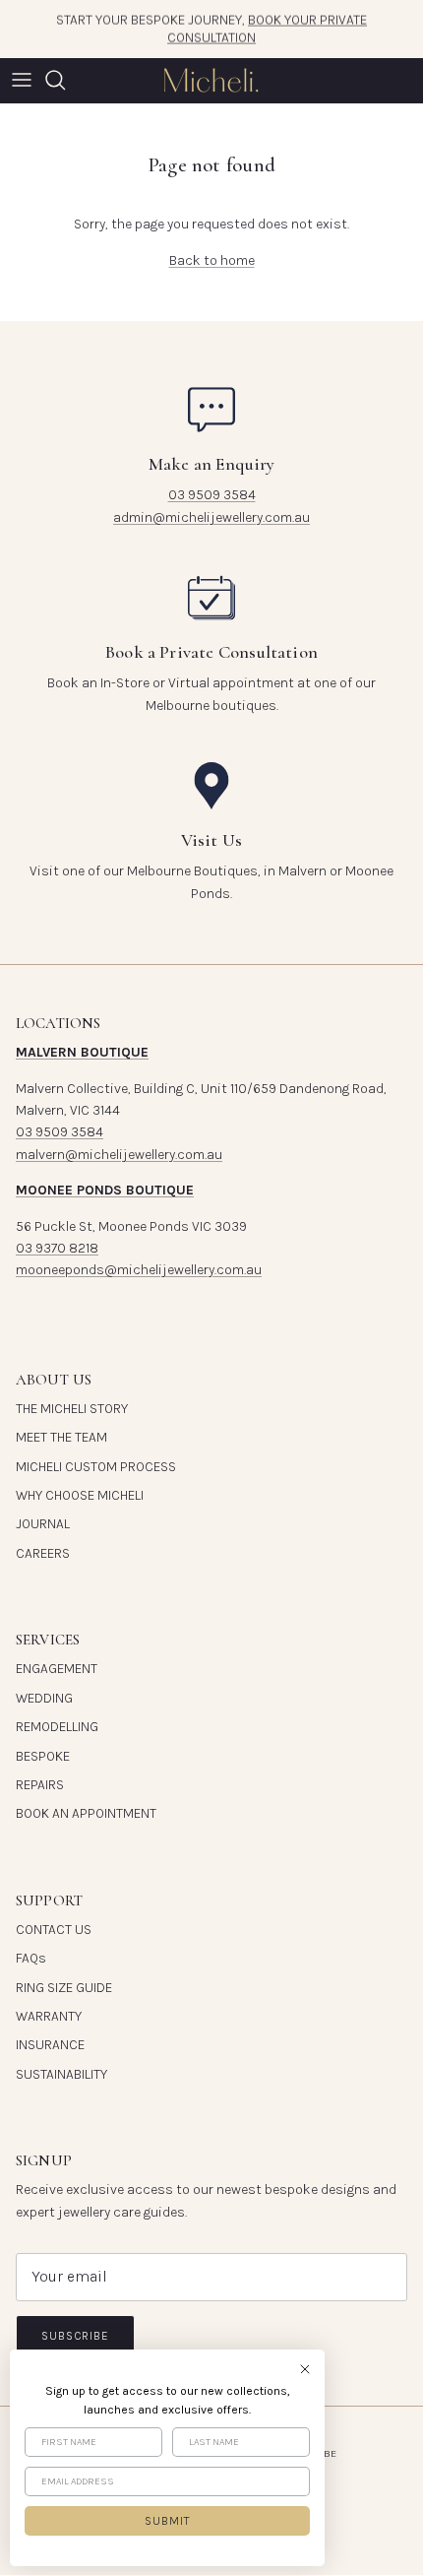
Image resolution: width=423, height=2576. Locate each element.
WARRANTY (49, 2016)
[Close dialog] (305, 2369)
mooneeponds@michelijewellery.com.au (139, 1270)
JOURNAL (43, 1524)
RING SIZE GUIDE (64, 1988)
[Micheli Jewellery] (211, 80)
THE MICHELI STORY (72, 1409)
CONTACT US (54, 1930)
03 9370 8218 (57, 1248)
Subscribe (75, 2336)
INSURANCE (50, 2045)
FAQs (31, 1958)
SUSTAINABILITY (61, 2074)
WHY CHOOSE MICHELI (80, 1495)
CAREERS (43, 1553)
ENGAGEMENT (57, 1669)
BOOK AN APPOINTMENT (86, 1813)
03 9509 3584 (212, 495)
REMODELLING (57, 1727)
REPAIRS (40, 1785)
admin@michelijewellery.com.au (211, 517)
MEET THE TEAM (61, 1437)
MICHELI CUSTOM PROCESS (96, 1467)
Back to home (212, 260)
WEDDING (44, 1698)
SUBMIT (167, 2521)
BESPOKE (43, 1756)
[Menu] (22, 80)
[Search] (65, 80)
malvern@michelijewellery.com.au (119, 1155)
